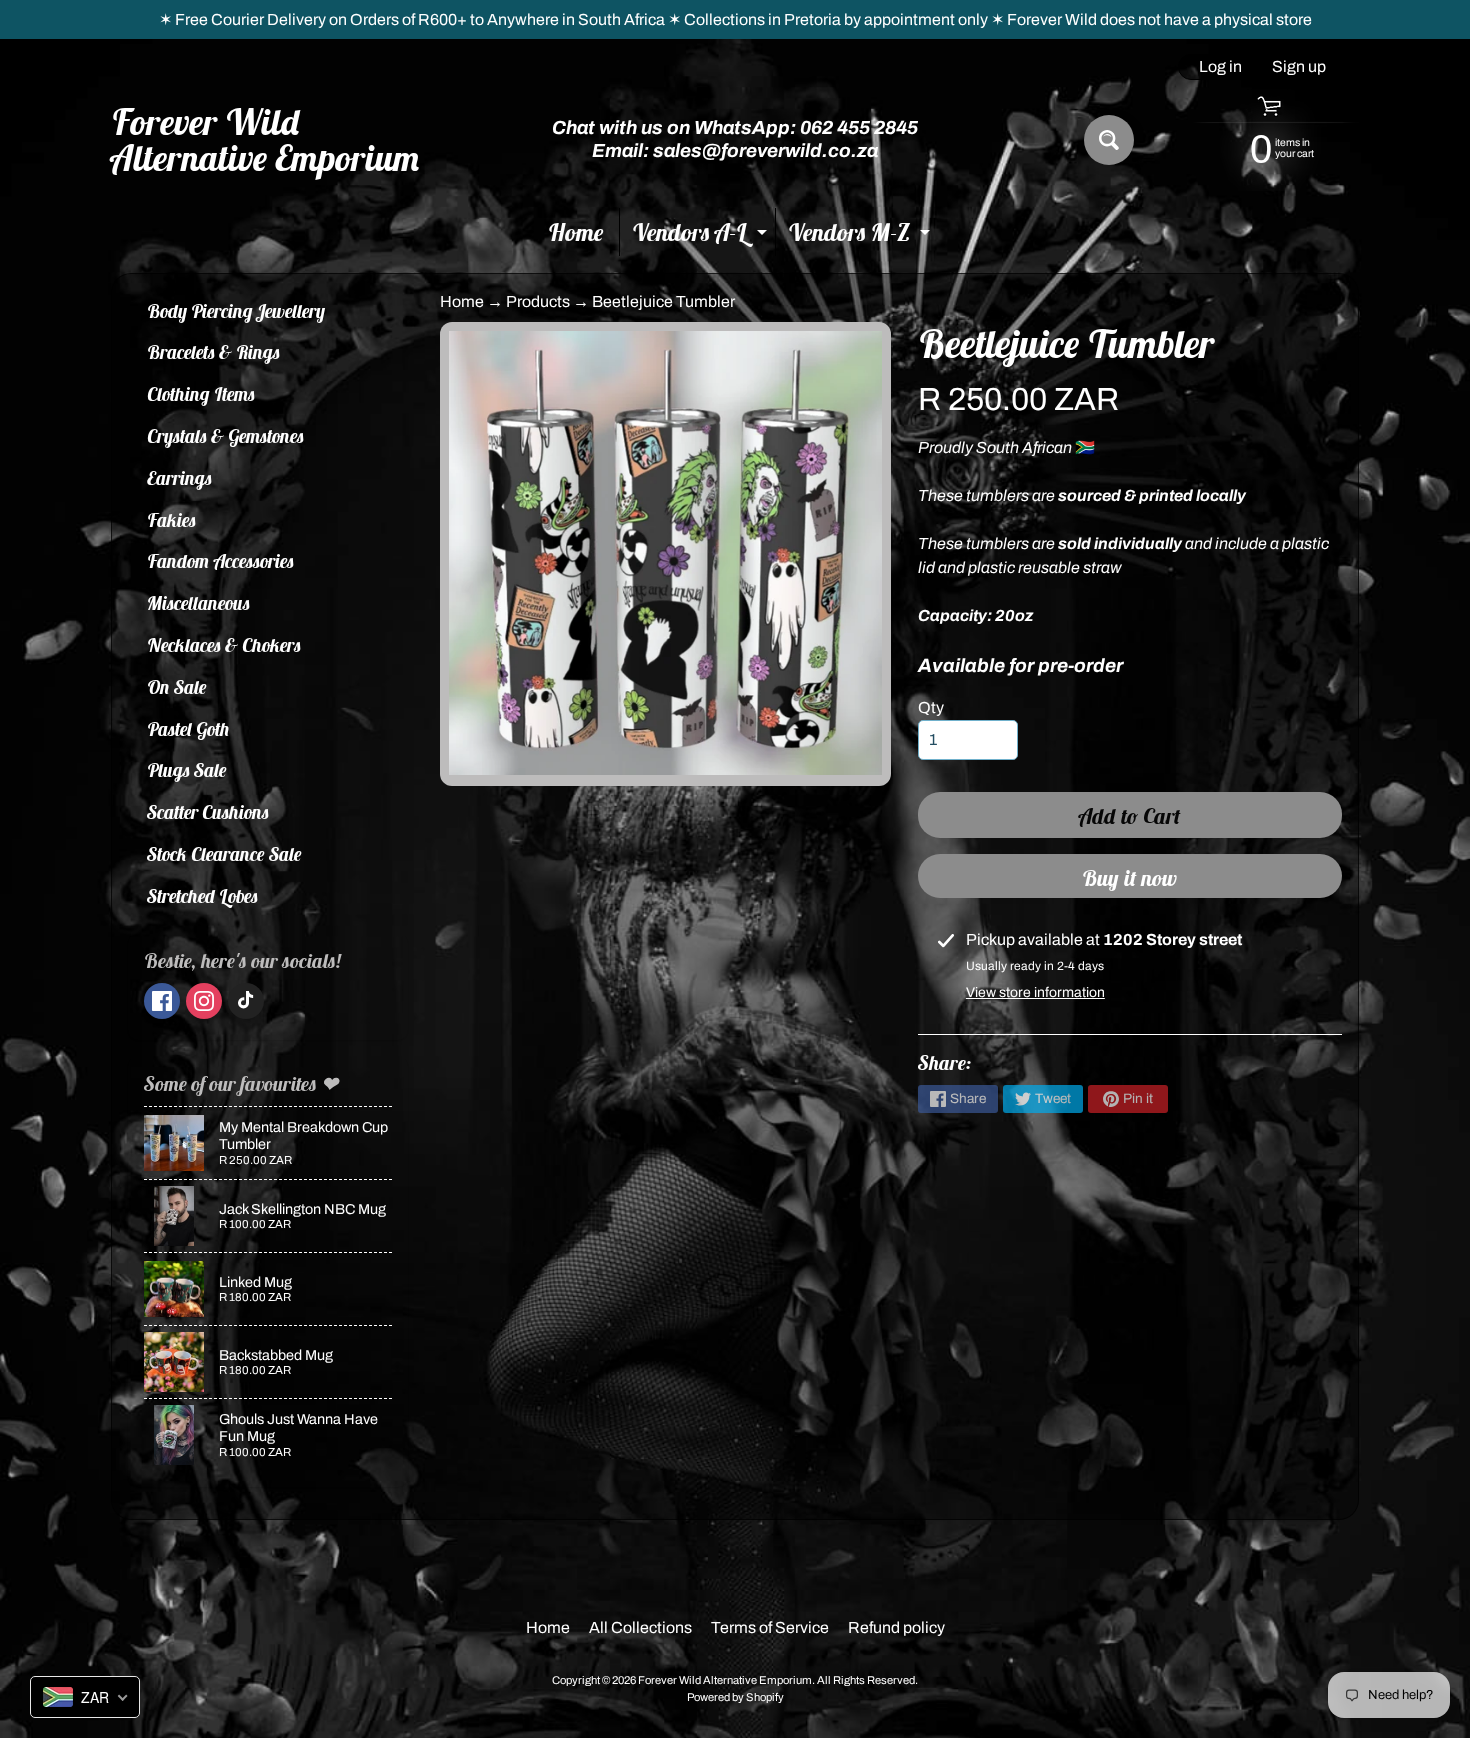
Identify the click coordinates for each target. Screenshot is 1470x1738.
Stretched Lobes (202, 896)
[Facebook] (162, 1001)
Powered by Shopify (735, 1697)
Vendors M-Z (861, 236)
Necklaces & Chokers (224, 645)
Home (576, 232)
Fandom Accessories (220, 561)
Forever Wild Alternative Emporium (266, 140)
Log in (1220, 67)
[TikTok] (246, 1001)
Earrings (179, 478)
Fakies (171, 520)
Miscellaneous (198, 603)
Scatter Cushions (208, 812)
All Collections (640, 1627)
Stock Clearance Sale (224, 854)
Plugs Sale (187, 770)
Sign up (1299, 67)
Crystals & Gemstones (225, 436)
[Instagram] (204, 1001)
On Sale (177, 687)
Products (538, 301)
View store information (1035, 992)
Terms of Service (770, 1627)
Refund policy (896, 1627)
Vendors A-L (702, 236)
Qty (931, 707)
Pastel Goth (188, 729)
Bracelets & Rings (213, 352)
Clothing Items (201, 394)
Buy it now (1129, 878)
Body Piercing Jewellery (236, 311)
